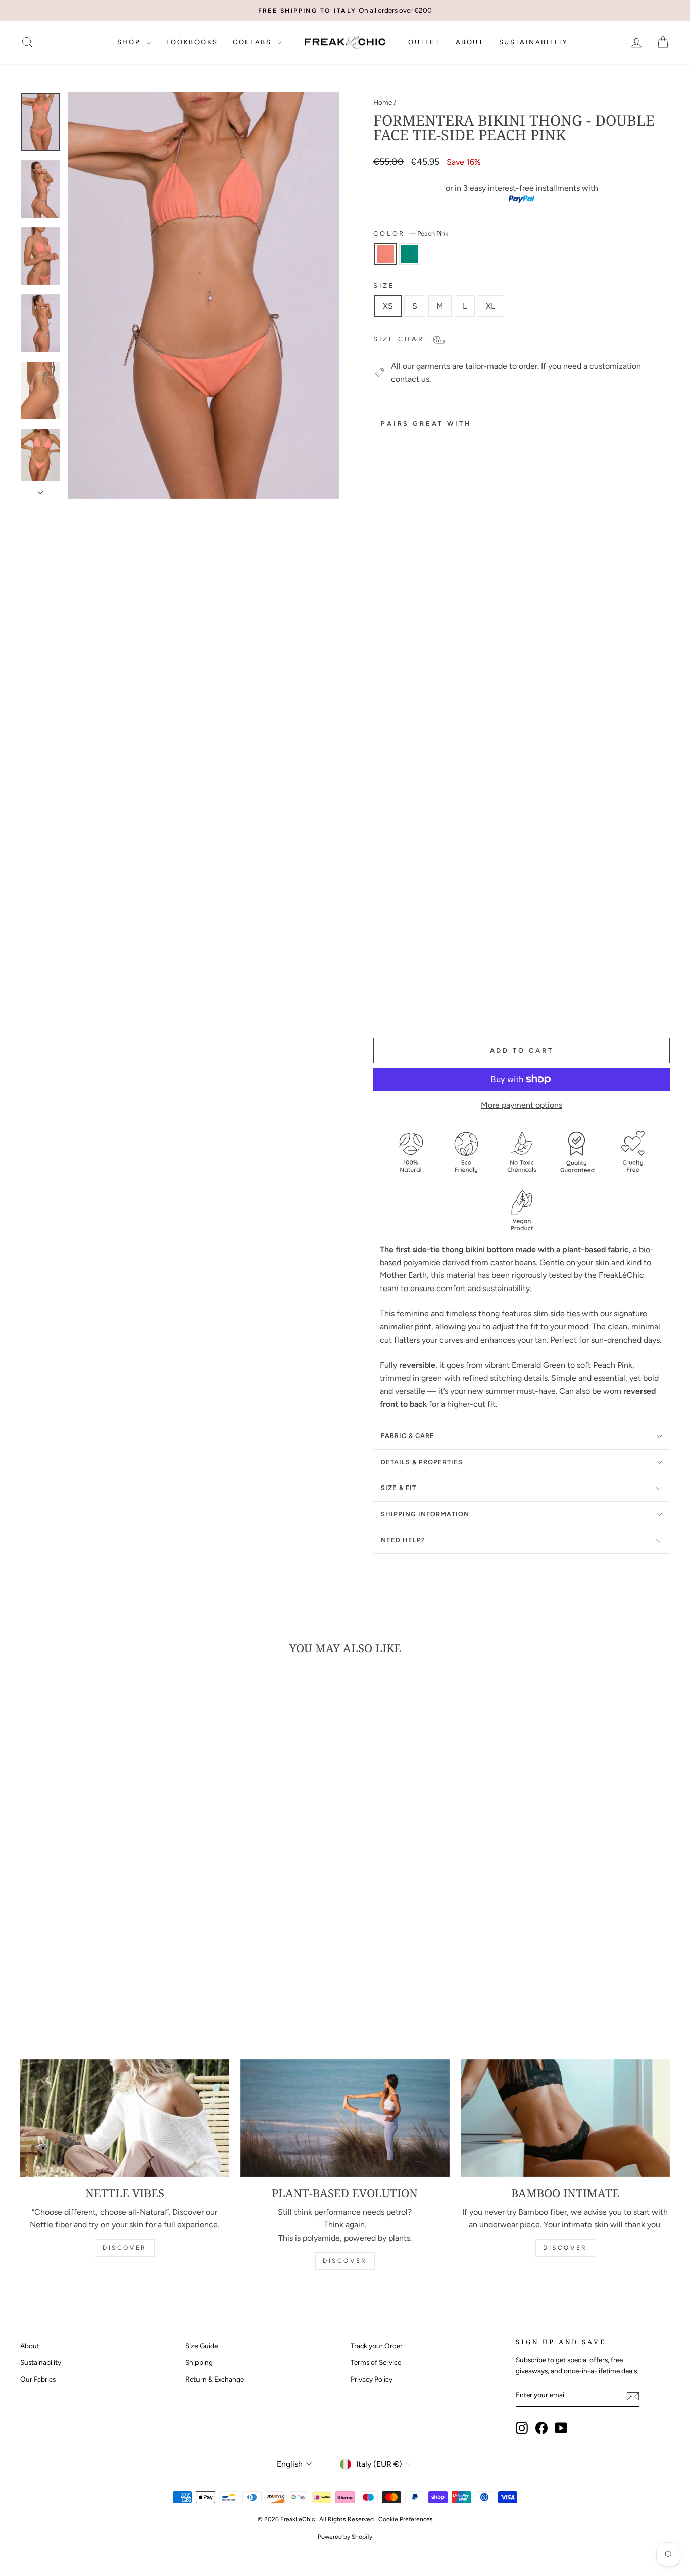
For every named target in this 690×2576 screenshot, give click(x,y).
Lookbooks (192, 42)
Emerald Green (410, 254)
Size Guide (202, 2346)
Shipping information (425, 1514)
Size (384, 286)
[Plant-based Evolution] (345, 2118)
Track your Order (377, 2346)
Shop (130, 42)
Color (411, 234)
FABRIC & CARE (408, 1436)
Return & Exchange (215, 2379)
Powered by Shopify (345, 2537)
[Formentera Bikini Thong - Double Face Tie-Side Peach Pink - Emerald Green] (394, 1006)
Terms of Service (376, 2362)
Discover (125, 2248)
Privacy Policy (372, 2379)
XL (490, 306)
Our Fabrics (38, 2379)
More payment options (522, 1105)
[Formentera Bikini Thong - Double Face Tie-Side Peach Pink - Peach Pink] (380, 1006)
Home (383, 102)
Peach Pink (385, 254)
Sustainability (534, 42)
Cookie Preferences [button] (406, 2519)
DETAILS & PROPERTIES (422, 1462)
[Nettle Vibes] (125, 2118)
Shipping (199, 2362)
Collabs (254, 42)
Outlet (424, 42)
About (470, 42)
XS (388, 306)
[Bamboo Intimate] (565, 2118)
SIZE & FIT (399, 1488)
